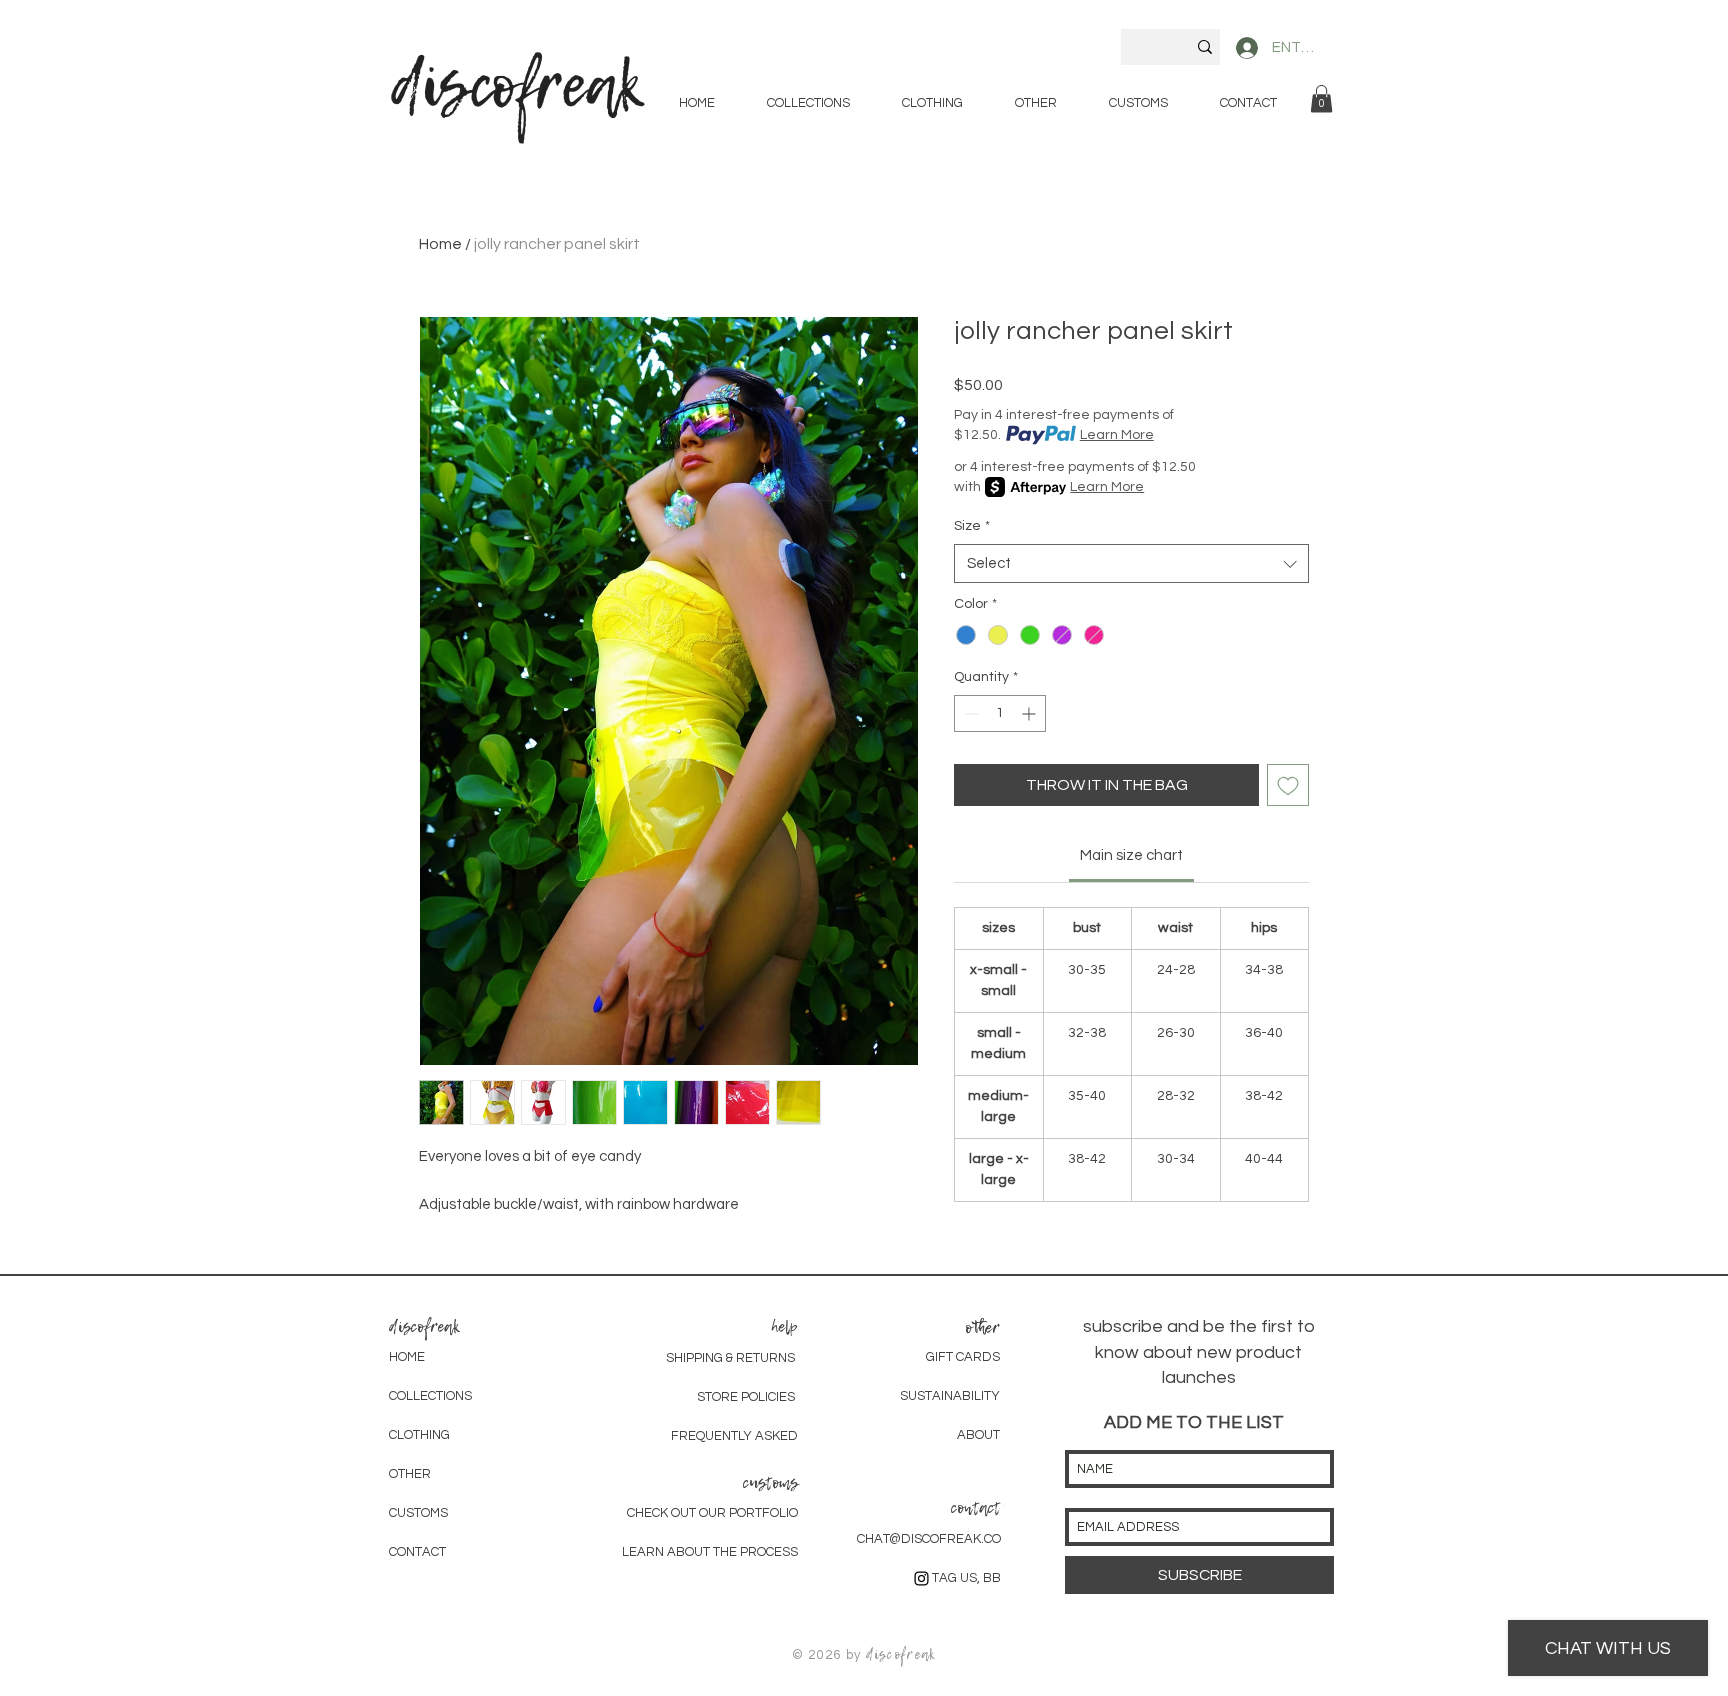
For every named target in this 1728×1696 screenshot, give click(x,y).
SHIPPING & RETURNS (730, 1358)
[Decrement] (969, 713)
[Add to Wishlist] (1288, 785)
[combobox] (1131, 563)
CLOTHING (419, 1435)
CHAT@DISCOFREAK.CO (929, 1539)
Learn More (1117, 435)
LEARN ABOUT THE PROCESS (710, 1552)
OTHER (410, 1474)
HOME (407, 1357)
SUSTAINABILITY (950, 1396)
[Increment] (1030, 713)
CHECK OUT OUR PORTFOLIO (712, 1513)
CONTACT (417, 1552)
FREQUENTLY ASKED (734, 1436)
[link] (1321, 98)
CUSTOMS (418, 1513)
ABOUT (978, 1435)
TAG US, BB (966, 1578)
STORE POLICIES (747, 1397)
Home (440, 244)
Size (972, 526)
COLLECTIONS (430, 1396)
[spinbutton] (1000, 713)
